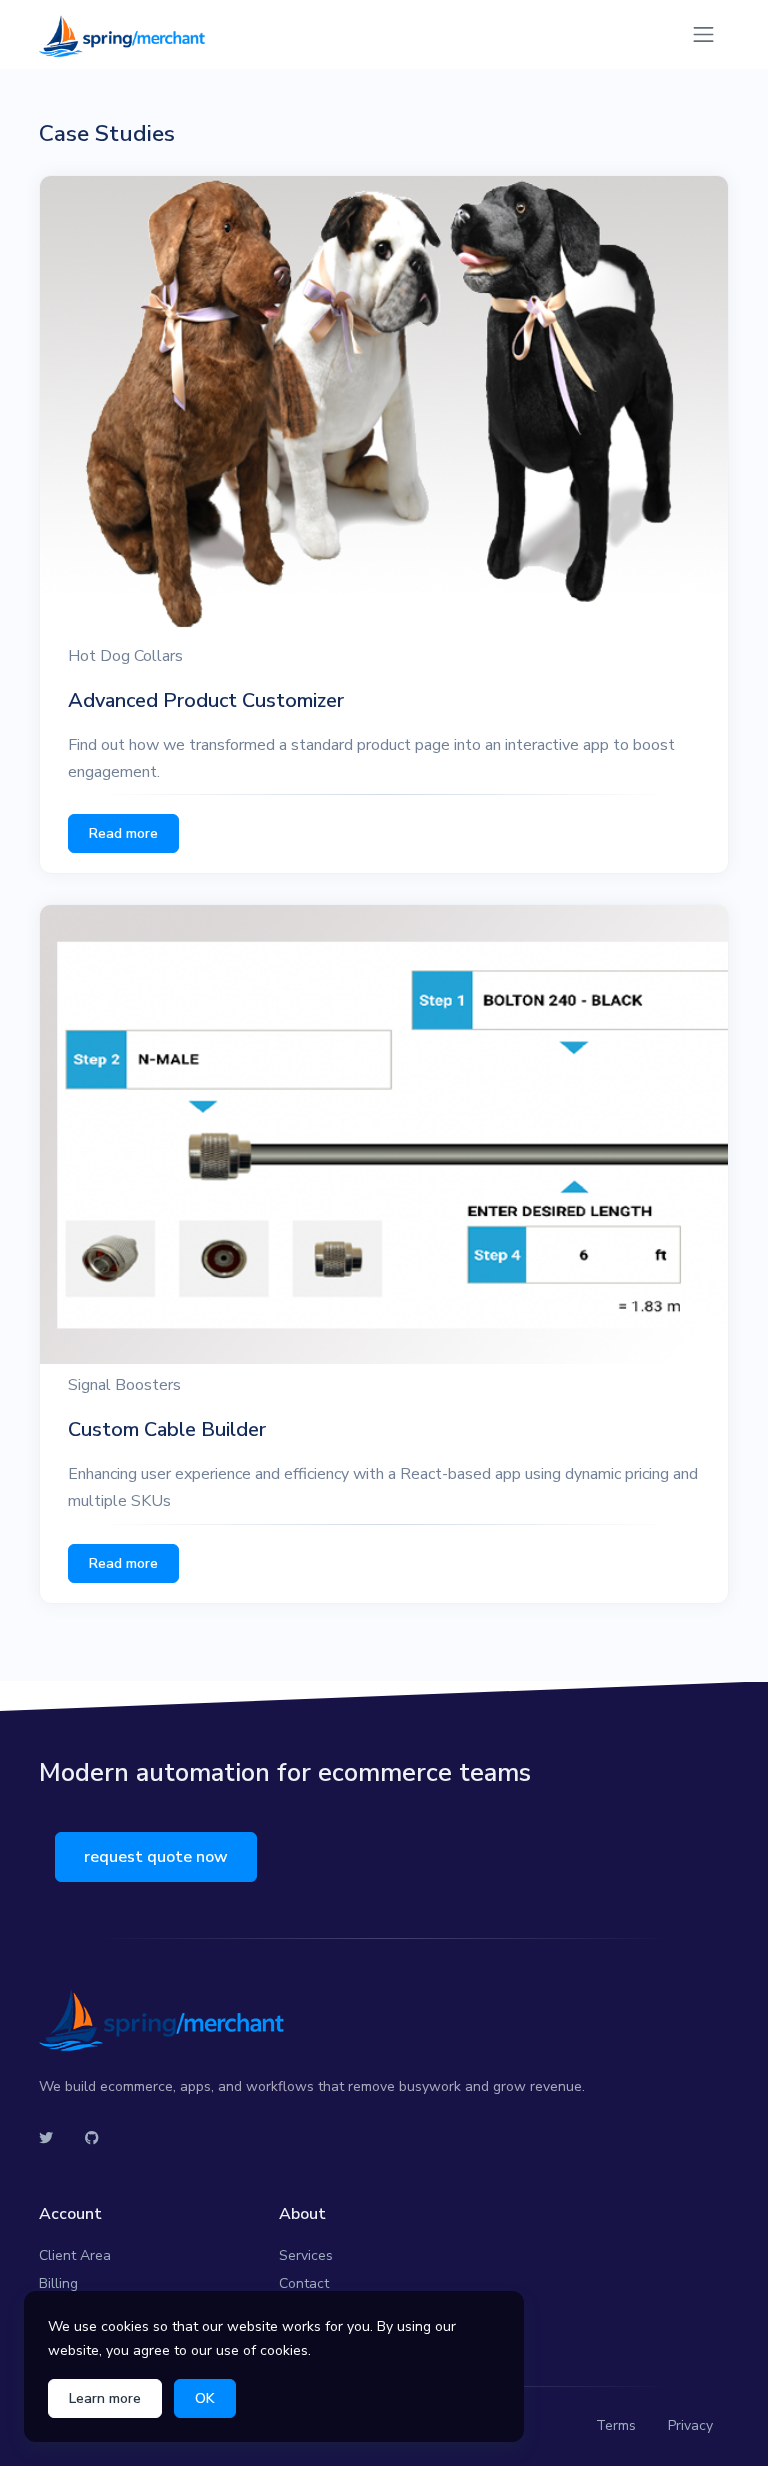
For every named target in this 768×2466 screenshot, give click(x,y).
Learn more (105, 2398)
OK (205, 2398)
